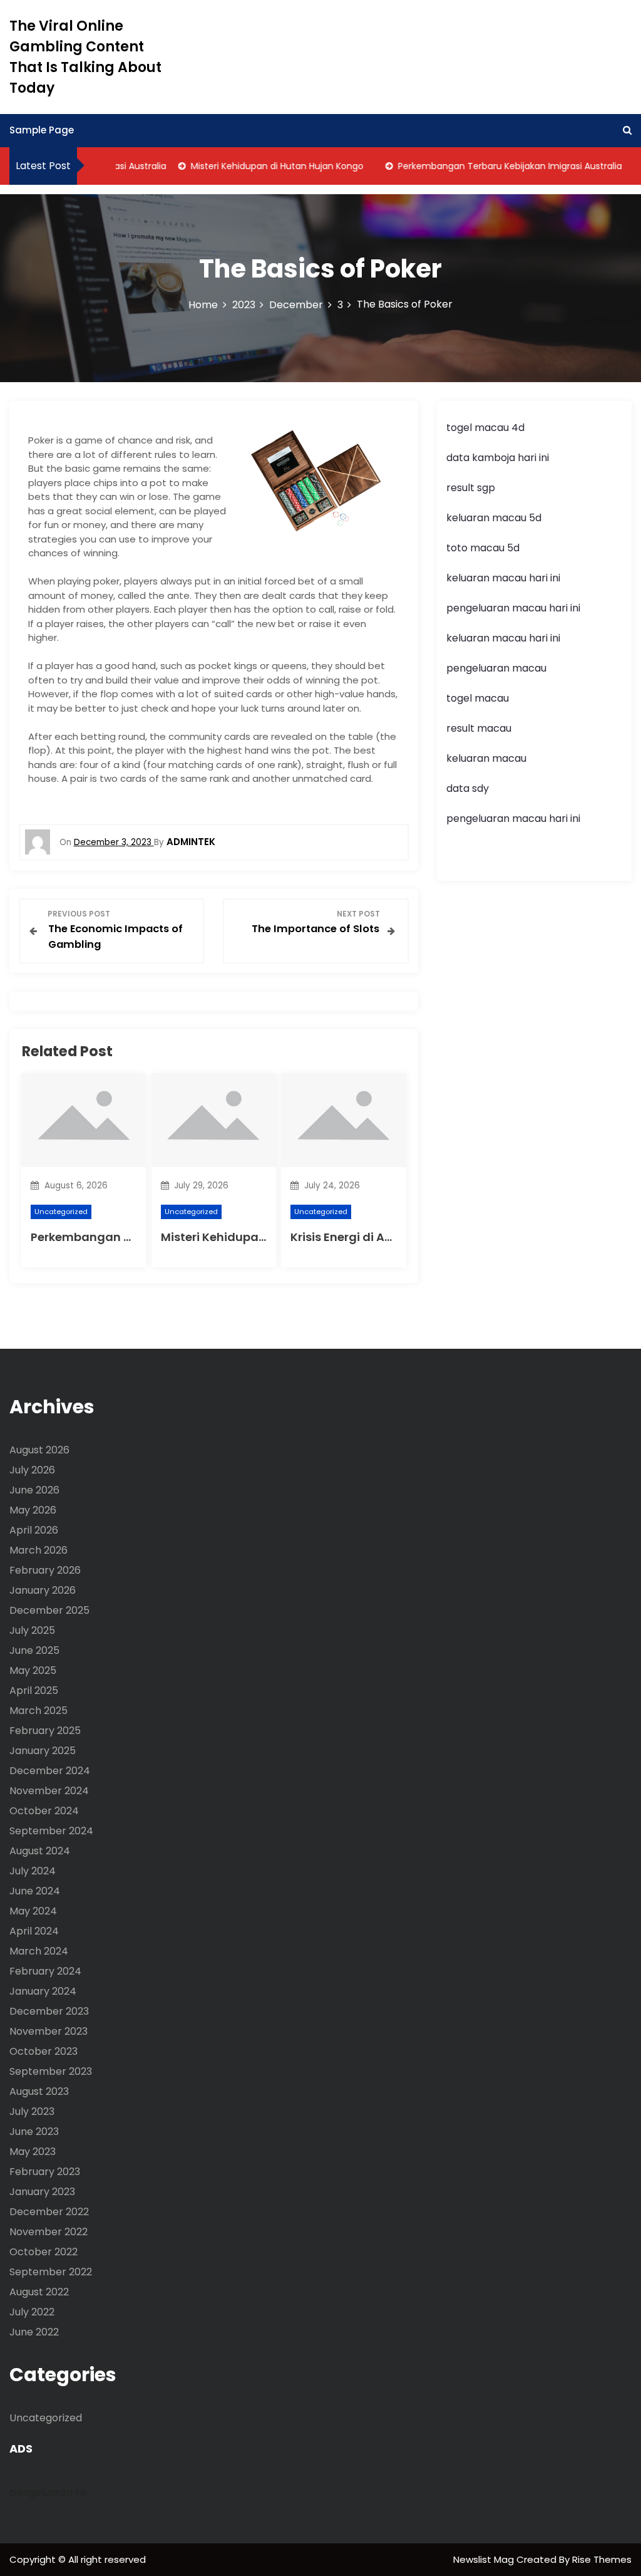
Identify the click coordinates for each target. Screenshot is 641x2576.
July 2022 (32, 2312)
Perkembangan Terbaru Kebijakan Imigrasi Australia (490, 166)
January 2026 (43, 1590)
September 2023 (51, 2071)
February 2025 (45, 1731)
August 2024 (40, 1851)
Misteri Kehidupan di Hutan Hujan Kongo (257, 166)
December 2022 (49, 2212)
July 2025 (32, 1630)
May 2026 (33, 1510)
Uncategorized (61, 1212)
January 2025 (43, 1751)
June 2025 (34, 1650)
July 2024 (33, 1871)
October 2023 (44, 2051)
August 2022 (39, 2292)
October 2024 (44, 1811)
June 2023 (34, 2132)
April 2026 (34, 1530)
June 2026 (34, 1490)
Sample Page (42, 130)
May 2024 (33, 1911)
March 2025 (38, 1711)
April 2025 (34, 1690)
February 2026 (45, 1570)
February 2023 (45, 2172)
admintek (191, 842)
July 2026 (32, 1470)
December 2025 (49, 1610)
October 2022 (44, 2252)
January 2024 (43, 1991)
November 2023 (49, 2031)
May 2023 (33, 2152)
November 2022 (49, 2232)
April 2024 (34, 1931)
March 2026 (38, 1550)
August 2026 (39, 1450)
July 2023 (32, 2111)
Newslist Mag (485, 2559)
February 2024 (45, 1971)
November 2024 (49, 1791)
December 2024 (50, 1771)
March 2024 (39, 1951)
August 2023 (39, 2091)
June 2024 (35, 1891)
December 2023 (49, 2011)
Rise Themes (602, 2559)
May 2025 (33, 1670)
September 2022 (51, 2272)
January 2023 (42, 2192)
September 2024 (51, 1831)
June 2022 (34, 2332)
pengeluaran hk (48, 2492)
